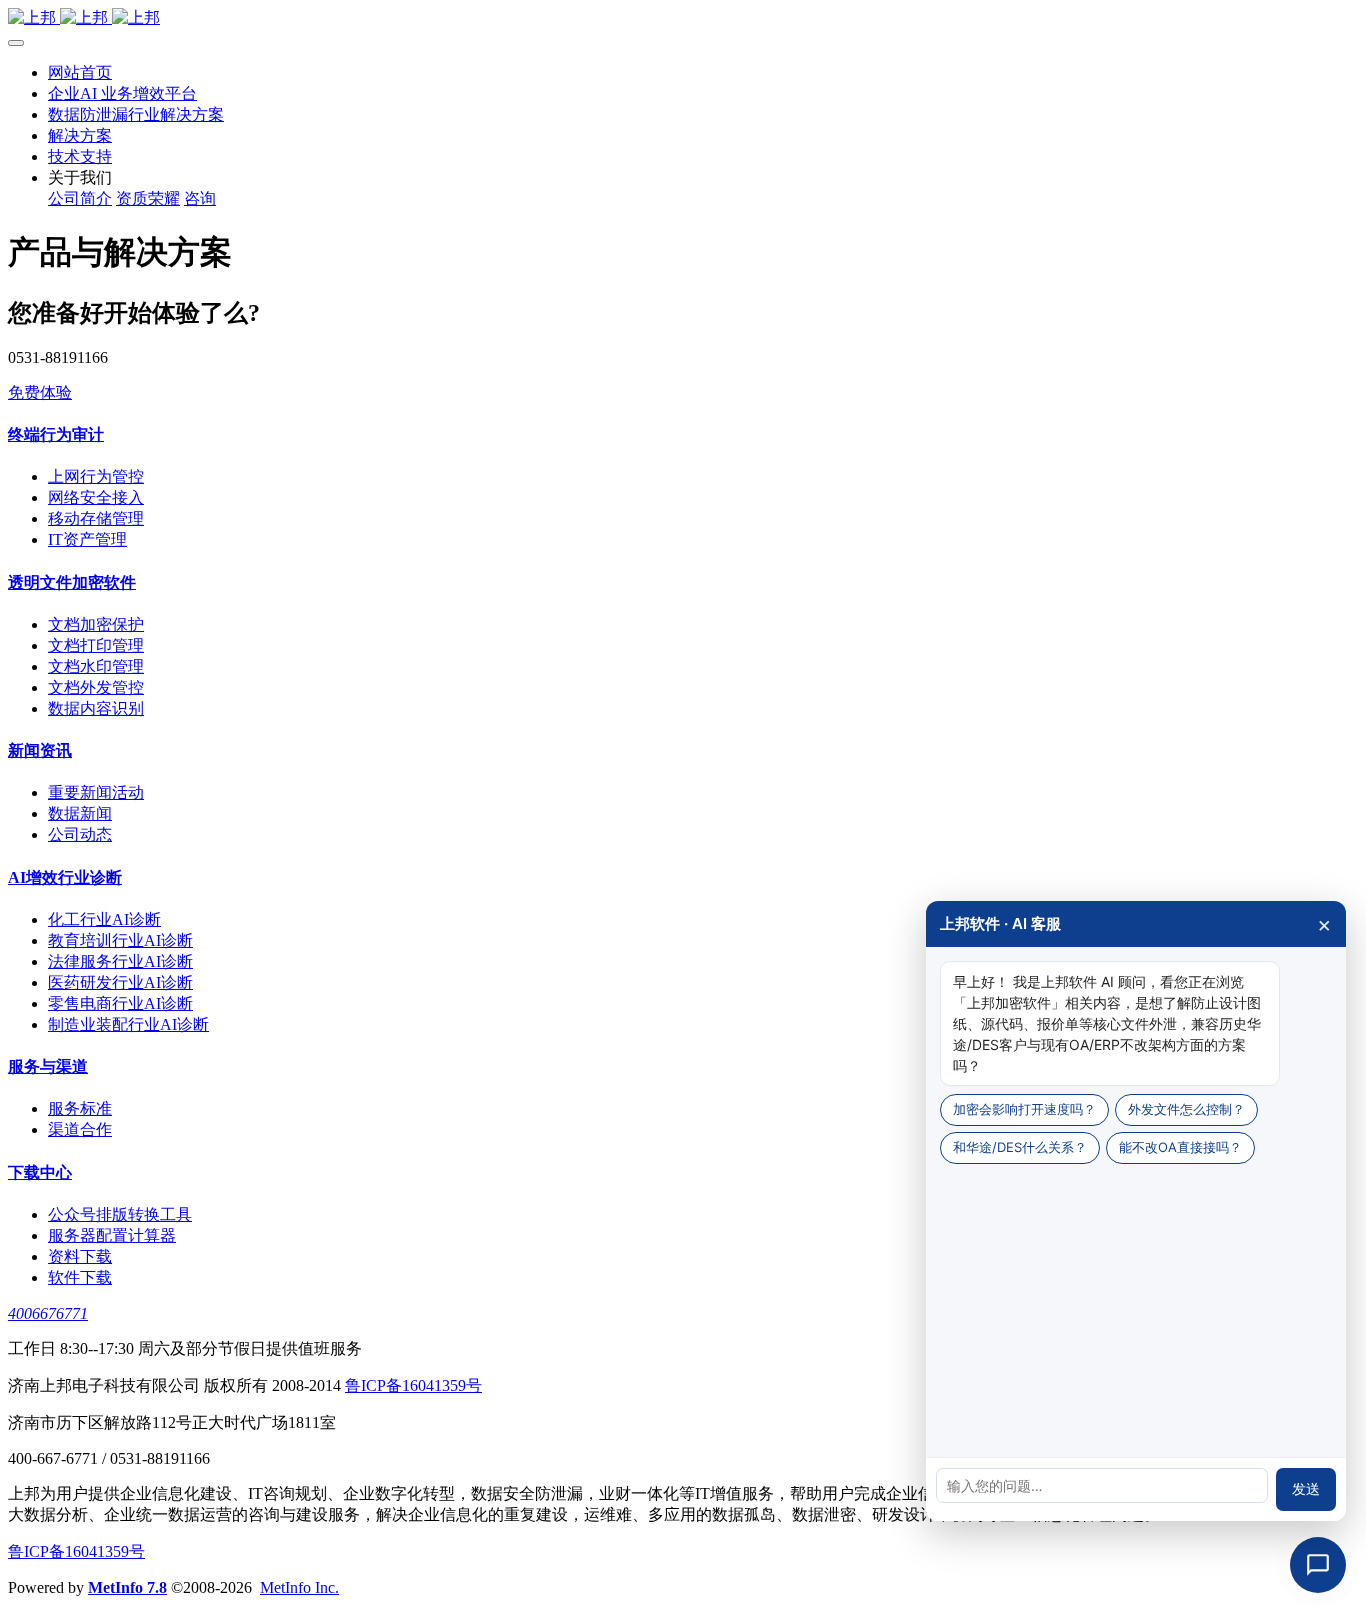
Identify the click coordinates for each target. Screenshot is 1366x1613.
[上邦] (683, 18)
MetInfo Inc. (299, 1587)
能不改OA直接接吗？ (1180, 1147)
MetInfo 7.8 (127, 1587)
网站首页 (80, 72)
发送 (1306, 1489)
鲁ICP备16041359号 (413, 1385)
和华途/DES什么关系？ (1020, 1147)
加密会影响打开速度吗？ (1024, 1109)
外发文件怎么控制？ (1186, 1109)
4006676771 (48, 1313)
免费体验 (40, 392)
